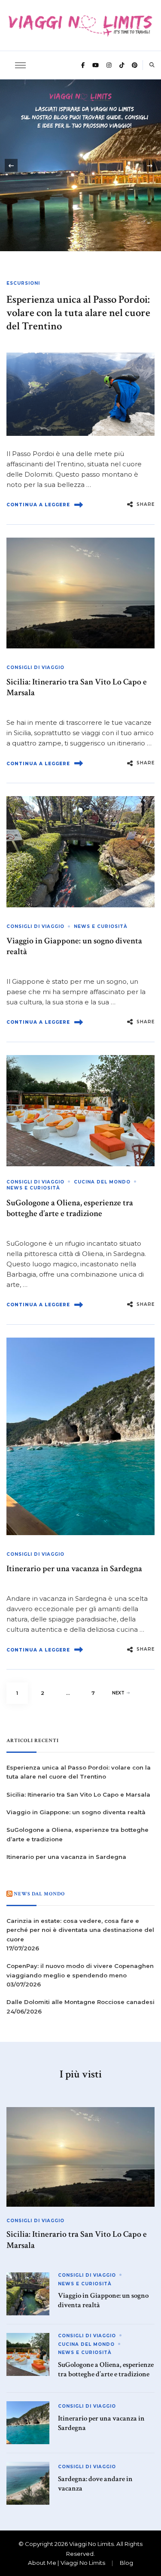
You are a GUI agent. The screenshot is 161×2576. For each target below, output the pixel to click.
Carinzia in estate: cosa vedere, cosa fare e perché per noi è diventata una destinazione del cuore (80, 1930)
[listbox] (80, 165)
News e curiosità (101, 926)
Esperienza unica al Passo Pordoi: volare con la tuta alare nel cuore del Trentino (78, 313)
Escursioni (23, 283)
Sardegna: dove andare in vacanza (95, 2484)
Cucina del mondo (102, 1182)
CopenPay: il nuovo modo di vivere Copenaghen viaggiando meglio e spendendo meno (80, 1970)
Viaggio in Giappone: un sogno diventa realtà (74, 946)
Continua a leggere (38, 505)
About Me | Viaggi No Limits (67, 2563)
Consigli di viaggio (35, 668)
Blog (126, 2563)
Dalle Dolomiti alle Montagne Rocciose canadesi (80, 2002)
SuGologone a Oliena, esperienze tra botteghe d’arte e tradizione (70, 1208)
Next (118, 1693)
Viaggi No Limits (91, 2544)
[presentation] (11, 165)
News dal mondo (39, 1894)
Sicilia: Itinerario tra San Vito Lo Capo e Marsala (77, 687)
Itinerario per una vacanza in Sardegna (74, 1569)
